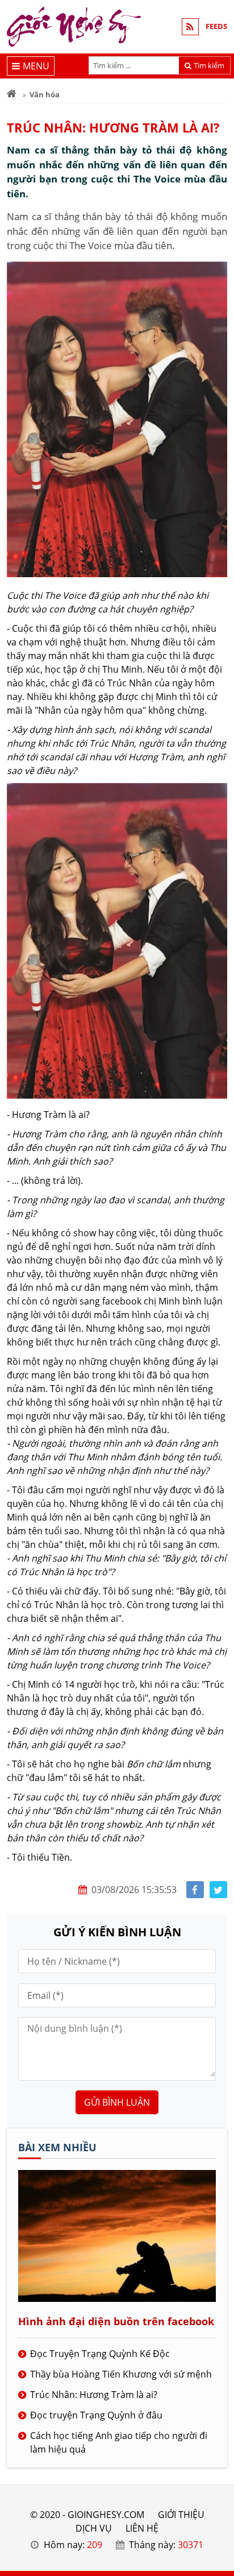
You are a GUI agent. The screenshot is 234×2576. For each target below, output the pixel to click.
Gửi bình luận (117, 2102)
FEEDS (216, 26)
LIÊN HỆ (142, 2528)
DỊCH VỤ (94, 2528)
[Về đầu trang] (219, 1032)
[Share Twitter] (218, 1890)
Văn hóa (45, 94)
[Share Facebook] (195, 1890)
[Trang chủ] (12, 94)
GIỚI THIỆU (181, 2515)
